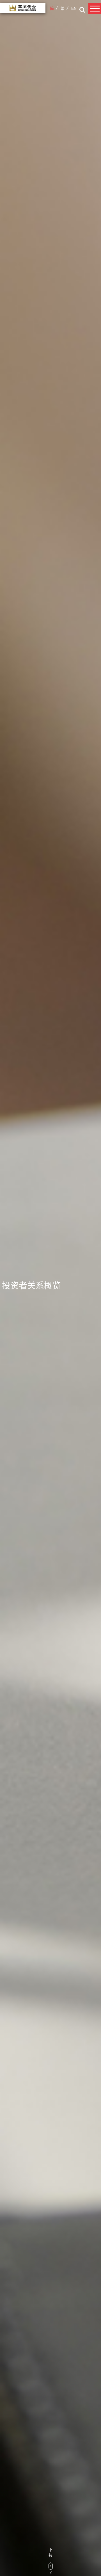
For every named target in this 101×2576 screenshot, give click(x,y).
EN (74, 8)
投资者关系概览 (31, 1285)
